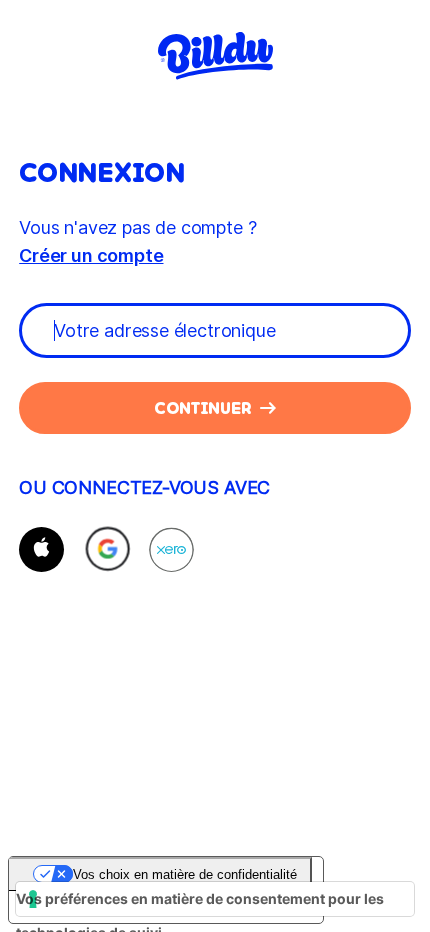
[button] (41, 549)
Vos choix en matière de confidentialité (185, 874)
